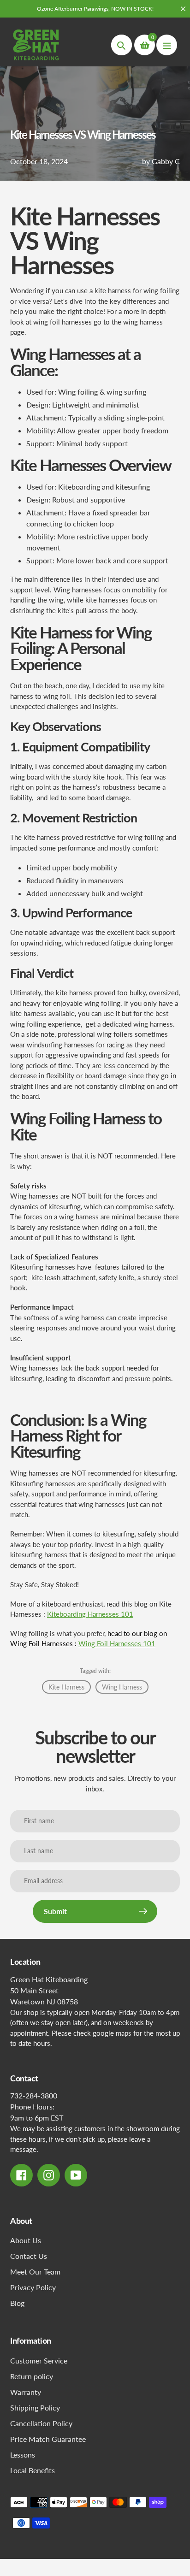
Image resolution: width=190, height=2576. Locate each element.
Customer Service (39, 2360)
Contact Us (29, 2256)
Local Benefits (33, 2470)
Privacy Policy (33, 2287)
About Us (26, 2240)
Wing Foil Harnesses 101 (117, 1643)
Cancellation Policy (41, 2423)
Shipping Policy (35, 2408)
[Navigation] (167, 45)
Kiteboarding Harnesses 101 (90, 1614)
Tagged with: (95, 1671)
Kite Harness (66, 1687)
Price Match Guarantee (48, 2439)
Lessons (23, 2455)
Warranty (26, 2392)
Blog (17, 2303)
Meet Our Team (35, 2272)
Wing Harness (122, 1687)
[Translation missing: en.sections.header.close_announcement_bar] (183, 9)
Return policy (32, 2376)
